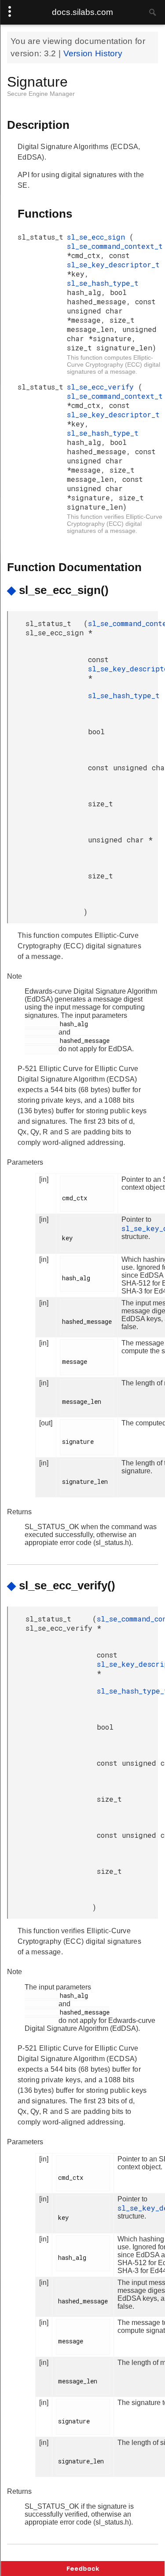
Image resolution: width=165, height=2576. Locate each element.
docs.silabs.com (82, 12)
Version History (93, 53)
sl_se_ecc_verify (103, 387)
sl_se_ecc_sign (98, 237)
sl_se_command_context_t (115, 246)
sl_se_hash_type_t (103, 283)
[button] (83, 2569)
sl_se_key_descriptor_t (113, 264)
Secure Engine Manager (41, 94)
